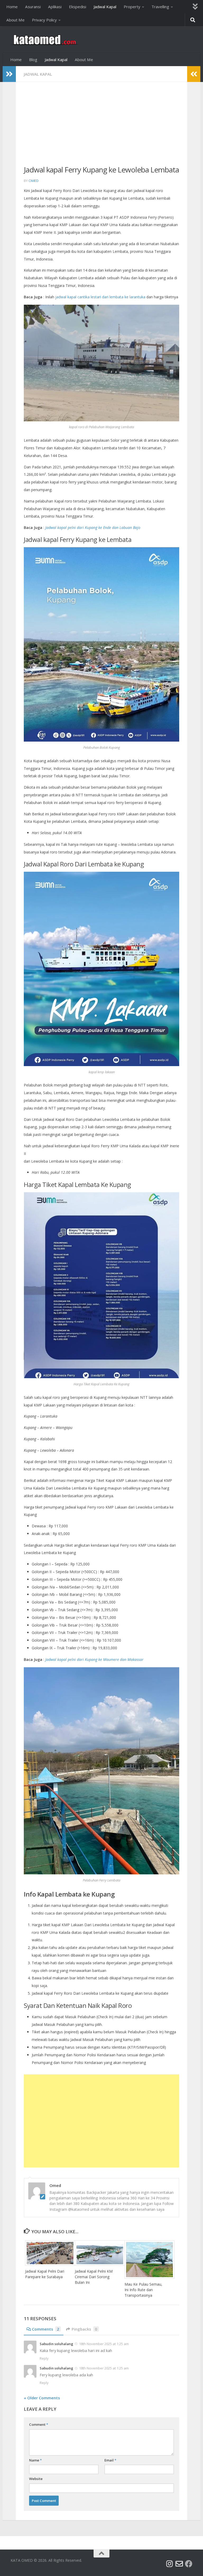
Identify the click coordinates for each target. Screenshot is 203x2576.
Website (36, 2479)
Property (132, 7)
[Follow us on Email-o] (179, 2564)
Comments (46, 2329)
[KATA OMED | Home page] (44, 40)
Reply (44, 2358)
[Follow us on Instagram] (170, 2564)
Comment (39, 2424)
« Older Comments (42, 2398)
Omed (34, 181)
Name (35, 2460)
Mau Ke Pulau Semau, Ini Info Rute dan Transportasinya (143, 2290)
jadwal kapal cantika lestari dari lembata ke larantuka (100, 297)
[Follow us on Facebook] (189, 2564)
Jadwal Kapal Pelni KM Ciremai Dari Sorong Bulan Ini (94, 2277)
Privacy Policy (44, 20)
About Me (15, 20)
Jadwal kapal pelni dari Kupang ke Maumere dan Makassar (94, 1659)
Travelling (160, 7)
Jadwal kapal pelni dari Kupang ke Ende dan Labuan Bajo (93, 527)
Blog (33, 60)
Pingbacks (84, 2329)
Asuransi (33, 7)
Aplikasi (55, 7)
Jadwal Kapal (105, 7)
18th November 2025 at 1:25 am (104, 2344)
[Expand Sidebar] (9, 74)
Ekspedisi (78, 7)
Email (110, 2460)
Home (12, 7)
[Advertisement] (101, 127)
